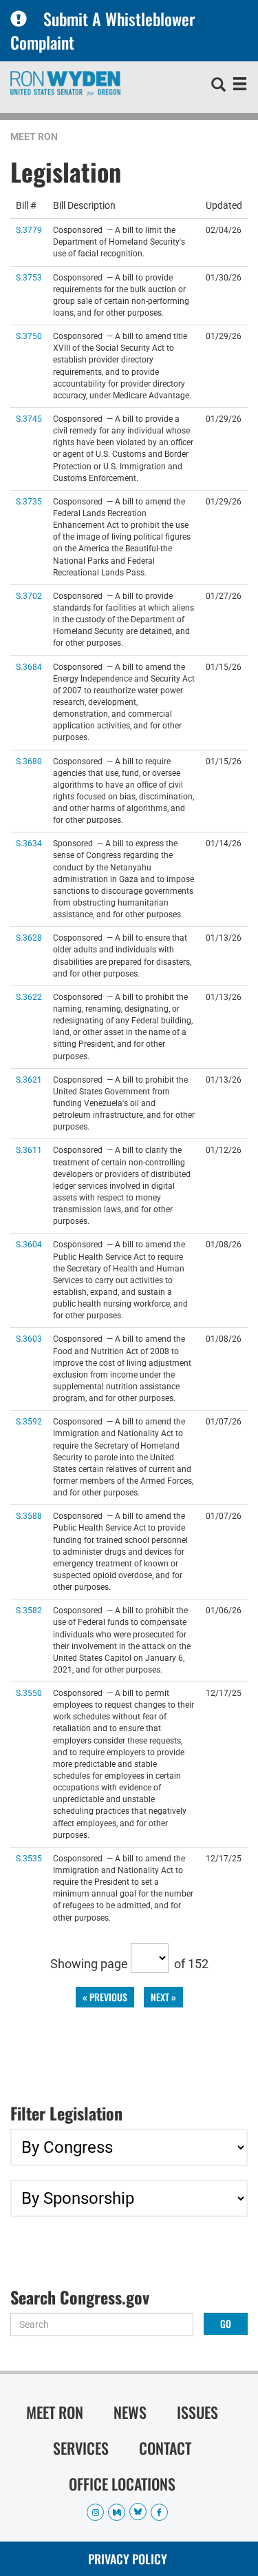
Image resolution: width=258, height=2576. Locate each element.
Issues (197, 2412)
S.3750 (29, 336)
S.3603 (29, 1339)
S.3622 (29, 997)
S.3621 (29, 1080)
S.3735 (29, 501)
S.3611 (29, 1150)
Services (81, 2448)
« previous (105, 1997)
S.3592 (29, 1421)
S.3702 (29, 596)
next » (163, 1997)
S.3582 (29, 1610)
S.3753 (29, 277)
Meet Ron (34, 136)
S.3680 (29, 761)
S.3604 (29, 1244)
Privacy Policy (128, 2559)
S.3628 (29, 938)
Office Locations (122, 2484)
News (130, 2412)
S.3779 (29, 230)
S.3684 (29, 667)
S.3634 (29, 843)
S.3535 (29, 1858)
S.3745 (29, 419)
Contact (165, 2448)
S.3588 (29, 1516)
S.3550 (29, 1693)
